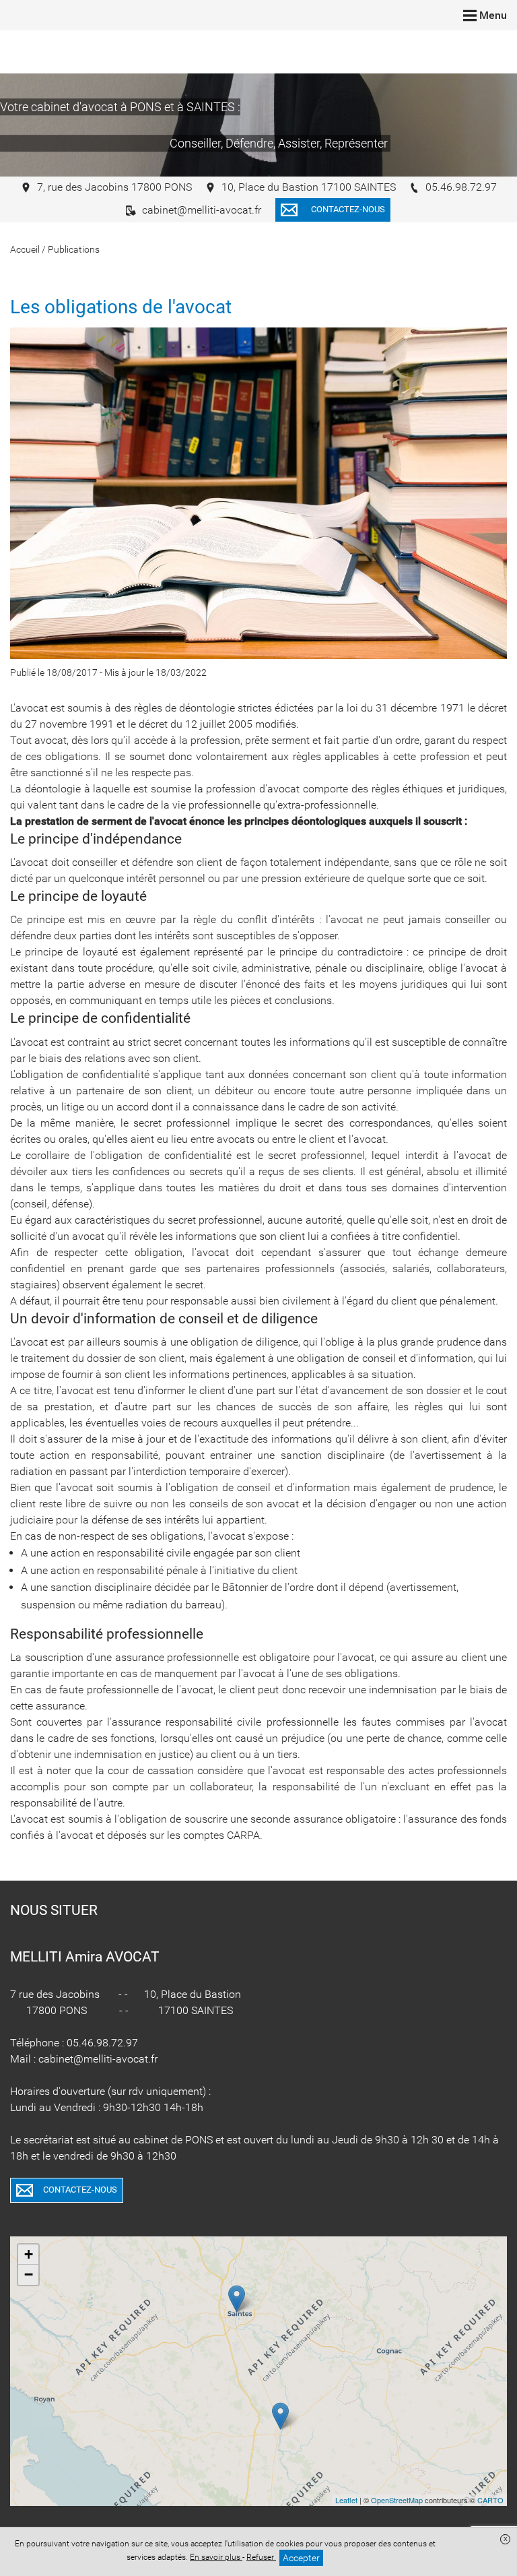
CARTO (490, 2500)
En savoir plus (216, 2557)
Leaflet (346, 2500)
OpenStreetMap (397, 2500)
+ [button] (29, 2254)
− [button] (29, 2274)
